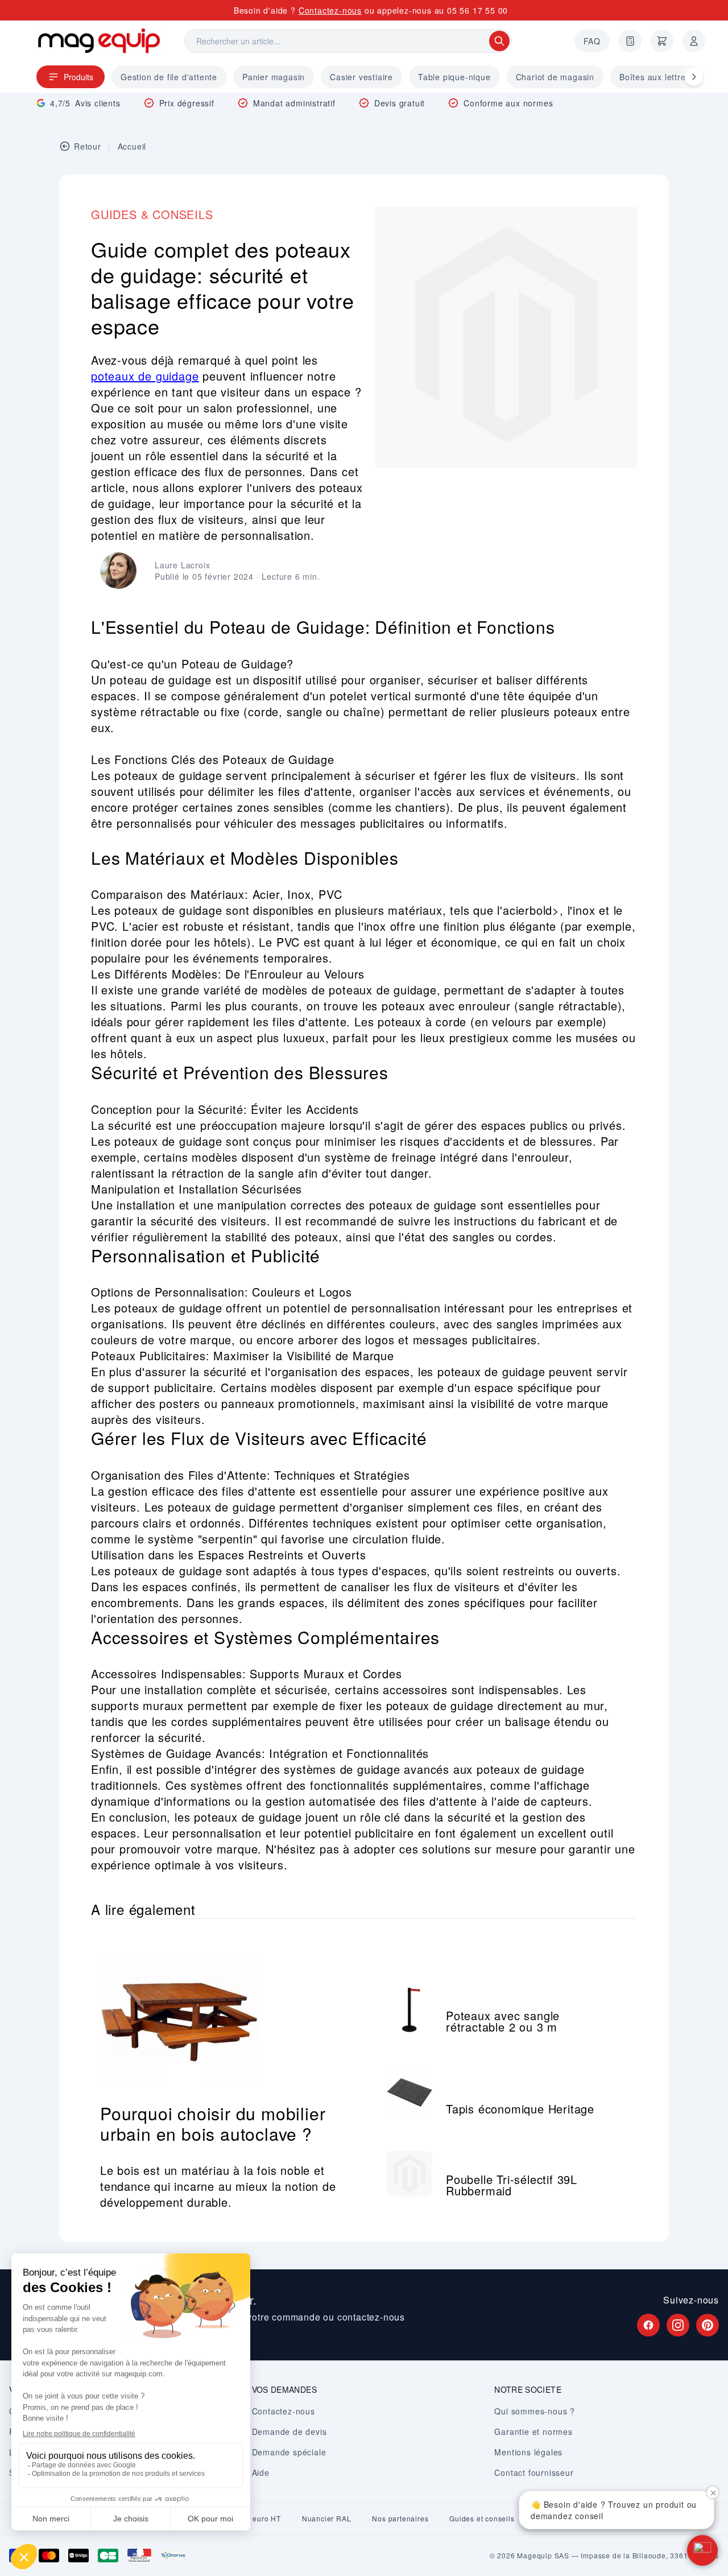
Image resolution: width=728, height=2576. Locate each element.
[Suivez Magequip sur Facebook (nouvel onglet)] (648, 2325)
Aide (261, 2472)
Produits (78, 77)
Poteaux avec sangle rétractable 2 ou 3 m (503, 2021)
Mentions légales (528, 2452)
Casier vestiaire (361, 77)
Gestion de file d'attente (169, 77)
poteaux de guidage (145, 376)
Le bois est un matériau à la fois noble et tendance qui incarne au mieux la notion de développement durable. (218, 2186)
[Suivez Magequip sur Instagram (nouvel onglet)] (678, 2325)
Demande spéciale (289, 2452)
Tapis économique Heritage (520, 2109)
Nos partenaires (400, 2519)
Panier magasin (274, 77)
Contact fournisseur (534, 2472)
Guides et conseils (482, 2519)
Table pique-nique (454, 77)
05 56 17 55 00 (477, 10)
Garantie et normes (533, 2431)
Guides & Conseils (152, 214)
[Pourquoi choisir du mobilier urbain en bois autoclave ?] (227, 2008)
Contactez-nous (330, 10)
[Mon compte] (694, 41)
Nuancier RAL (327, 2519)
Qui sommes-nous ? (535, 2411)
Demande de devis (289, 2431)
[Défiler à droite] (694, 77)
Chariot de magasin (555, 77)
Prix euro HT (259, 2519)
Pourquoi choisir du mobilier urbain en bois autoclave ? (213, 2123)
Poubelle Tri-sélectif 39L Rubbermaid (512, 2185)
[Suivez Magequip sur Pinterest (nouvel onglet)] (708, 2325)
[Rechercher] (499, 41)
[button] (702, 2550)
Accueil (132, 146)
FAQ (592, 41)
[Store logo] (99, 41)
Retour (88, 146)
